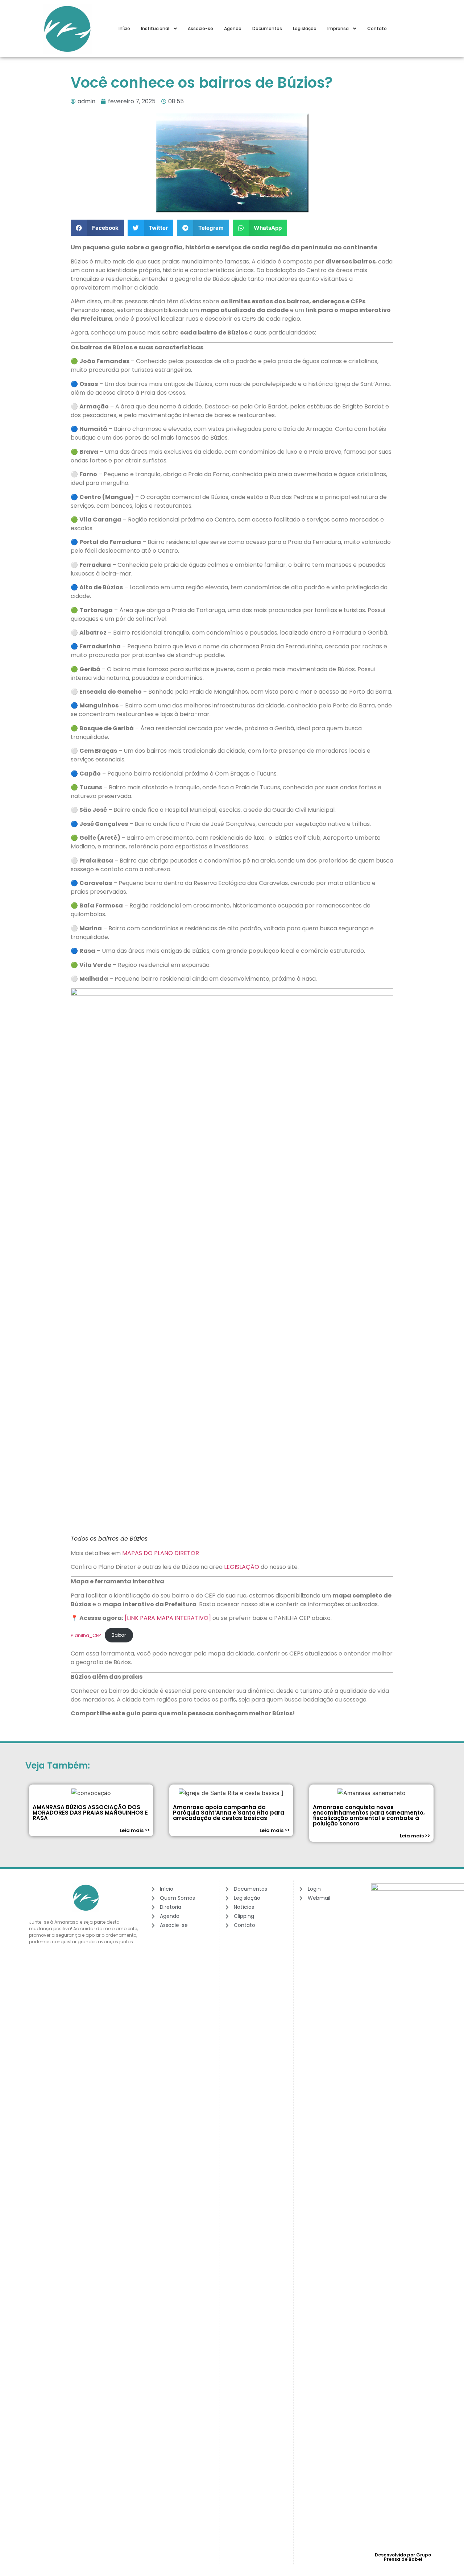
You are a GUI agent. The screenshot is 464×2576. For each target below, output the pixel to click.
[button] (97, 228)
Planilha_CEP (86, 1635)
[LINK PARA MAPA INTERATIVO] (167, 1618)
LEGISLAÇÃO (242, 1567)
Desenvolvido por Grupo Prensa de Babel (403, 2557)
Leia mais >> (135, 1830)
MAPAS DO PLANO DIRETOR (161, 1553)
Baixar (119, 1635)
